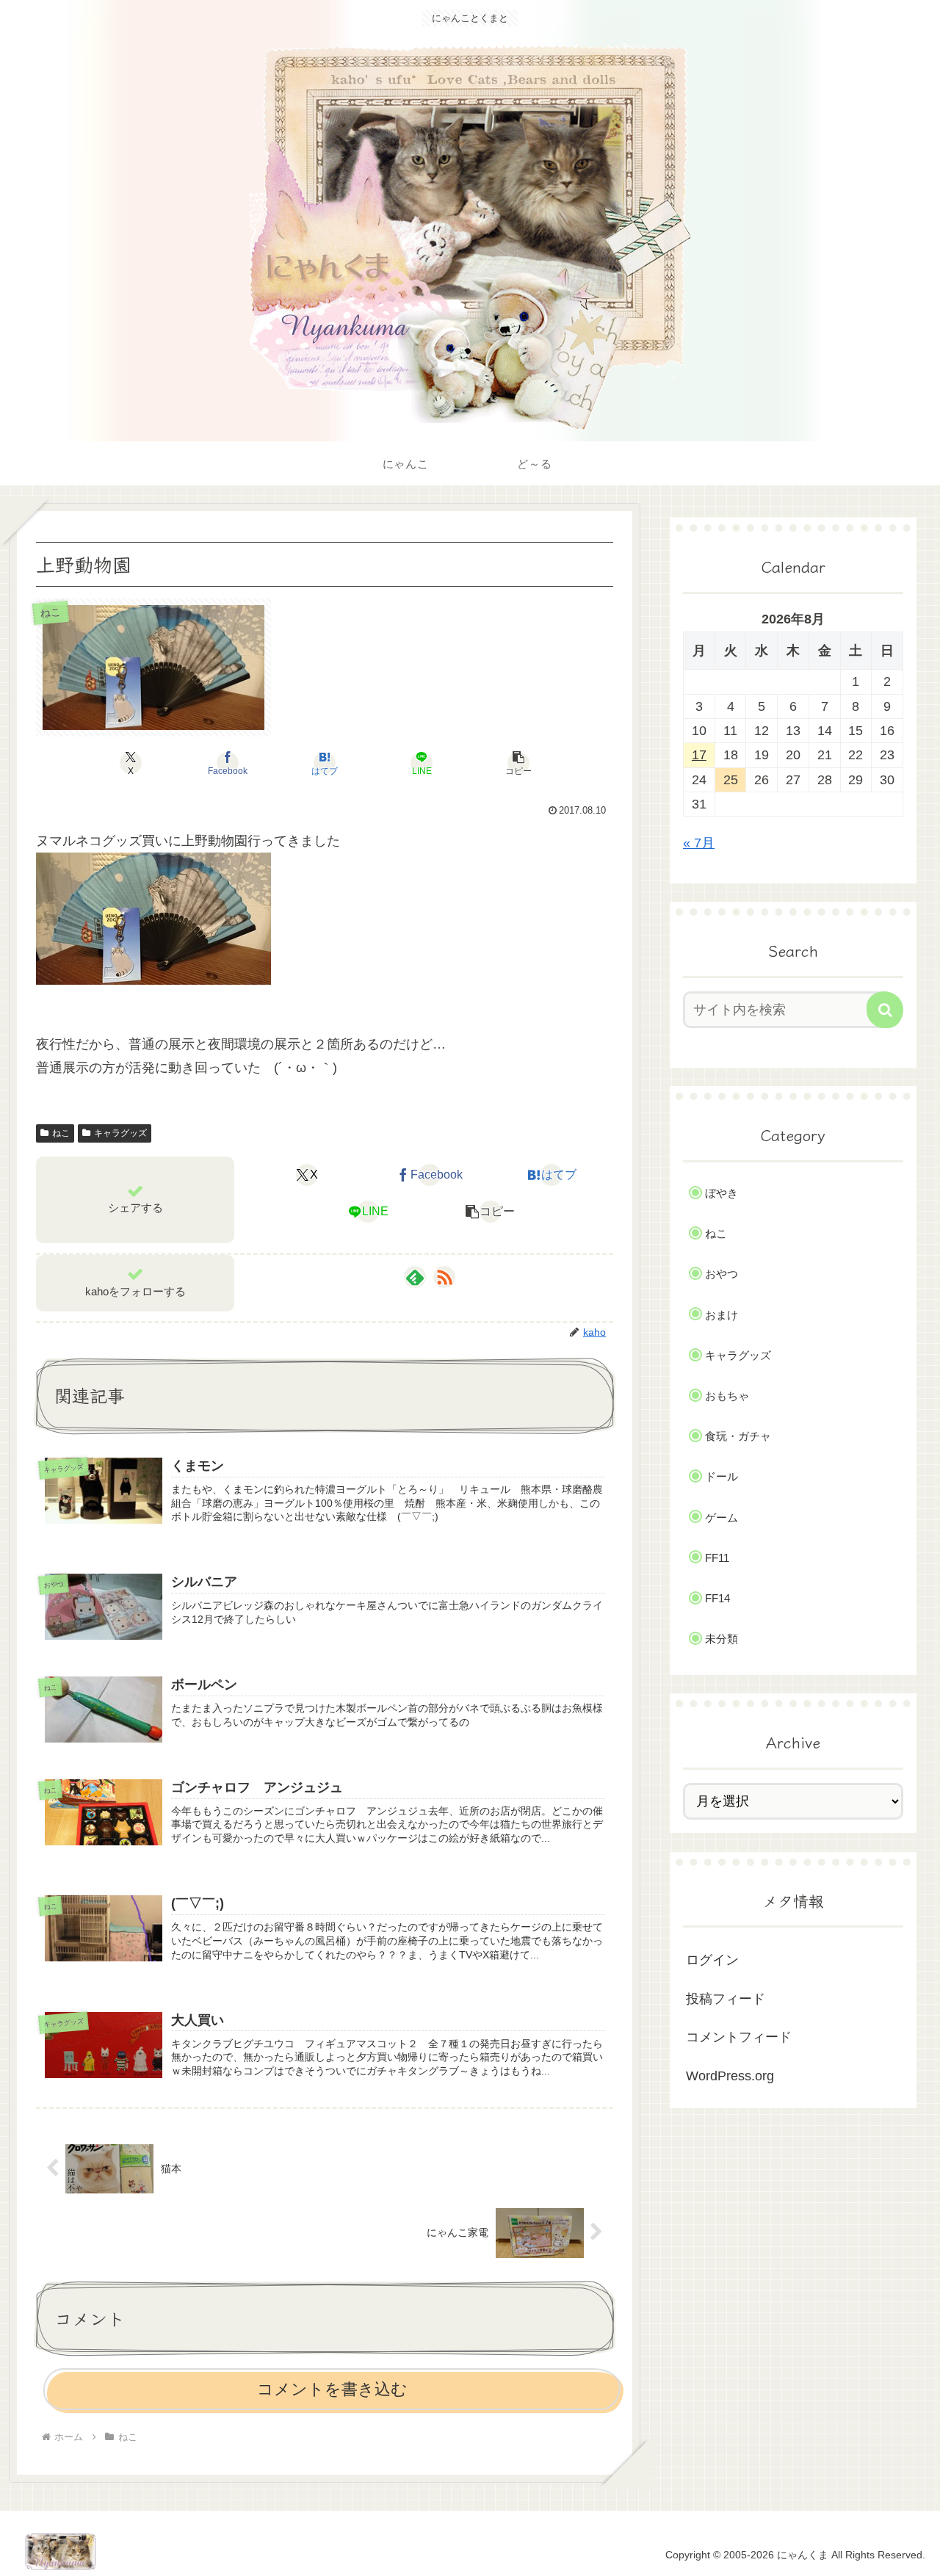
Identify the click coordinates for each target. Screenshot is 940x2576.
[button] (518, 763)
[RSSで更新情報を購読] (444, 1277)
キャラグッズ (120, 1133)
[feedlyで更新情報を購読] (415, 1277)
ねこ (61, 1133)
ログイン (712, 1960)
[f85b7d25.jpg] (153, 918)
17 (699, 755)
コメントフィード (739, 2037)
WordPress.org (730, 2076)
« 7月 (699, 843)
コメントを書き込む (332, 2389)
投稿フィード (726, 1999)
